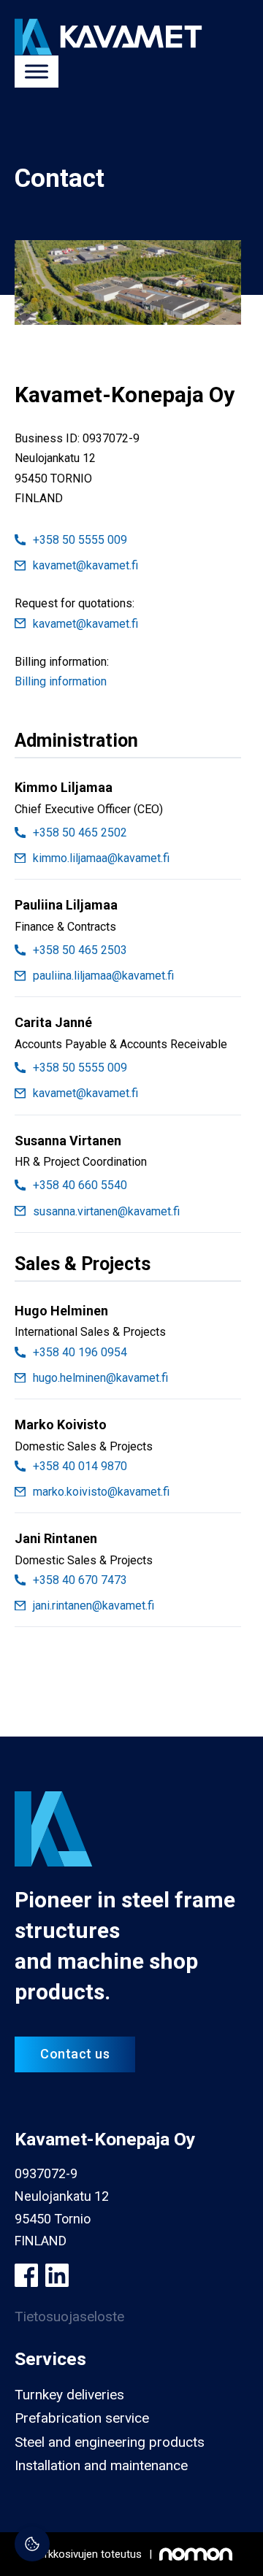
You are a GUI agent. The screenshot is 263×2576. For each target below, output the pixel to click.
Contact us (75, 2054)
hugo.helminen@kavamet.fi (100, 1378)
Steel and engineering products (110, 2442)
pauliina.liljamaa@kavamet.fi (103, 976)
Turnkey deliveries (69, 2395)
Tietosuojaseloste (69, 2317)
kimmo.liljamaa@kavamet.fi (101, 858)
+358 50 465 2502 (80, 833)
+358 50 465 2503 (80, 950)
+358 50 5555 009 (80, 540)
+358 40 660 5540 (80, 1185)
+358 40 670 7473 (80, 1580)
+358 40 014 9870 (80, 1466)
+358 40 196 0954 (80, 1352)
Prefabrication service (82, 2418)
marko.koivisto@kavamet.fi (101, 1492)
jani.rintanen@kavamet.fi (94, 1606)
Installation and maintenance (101, 2465)
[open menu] (37, 72)
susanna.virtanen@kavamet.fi (106, 1211)
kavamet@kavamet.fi (85, 565)
